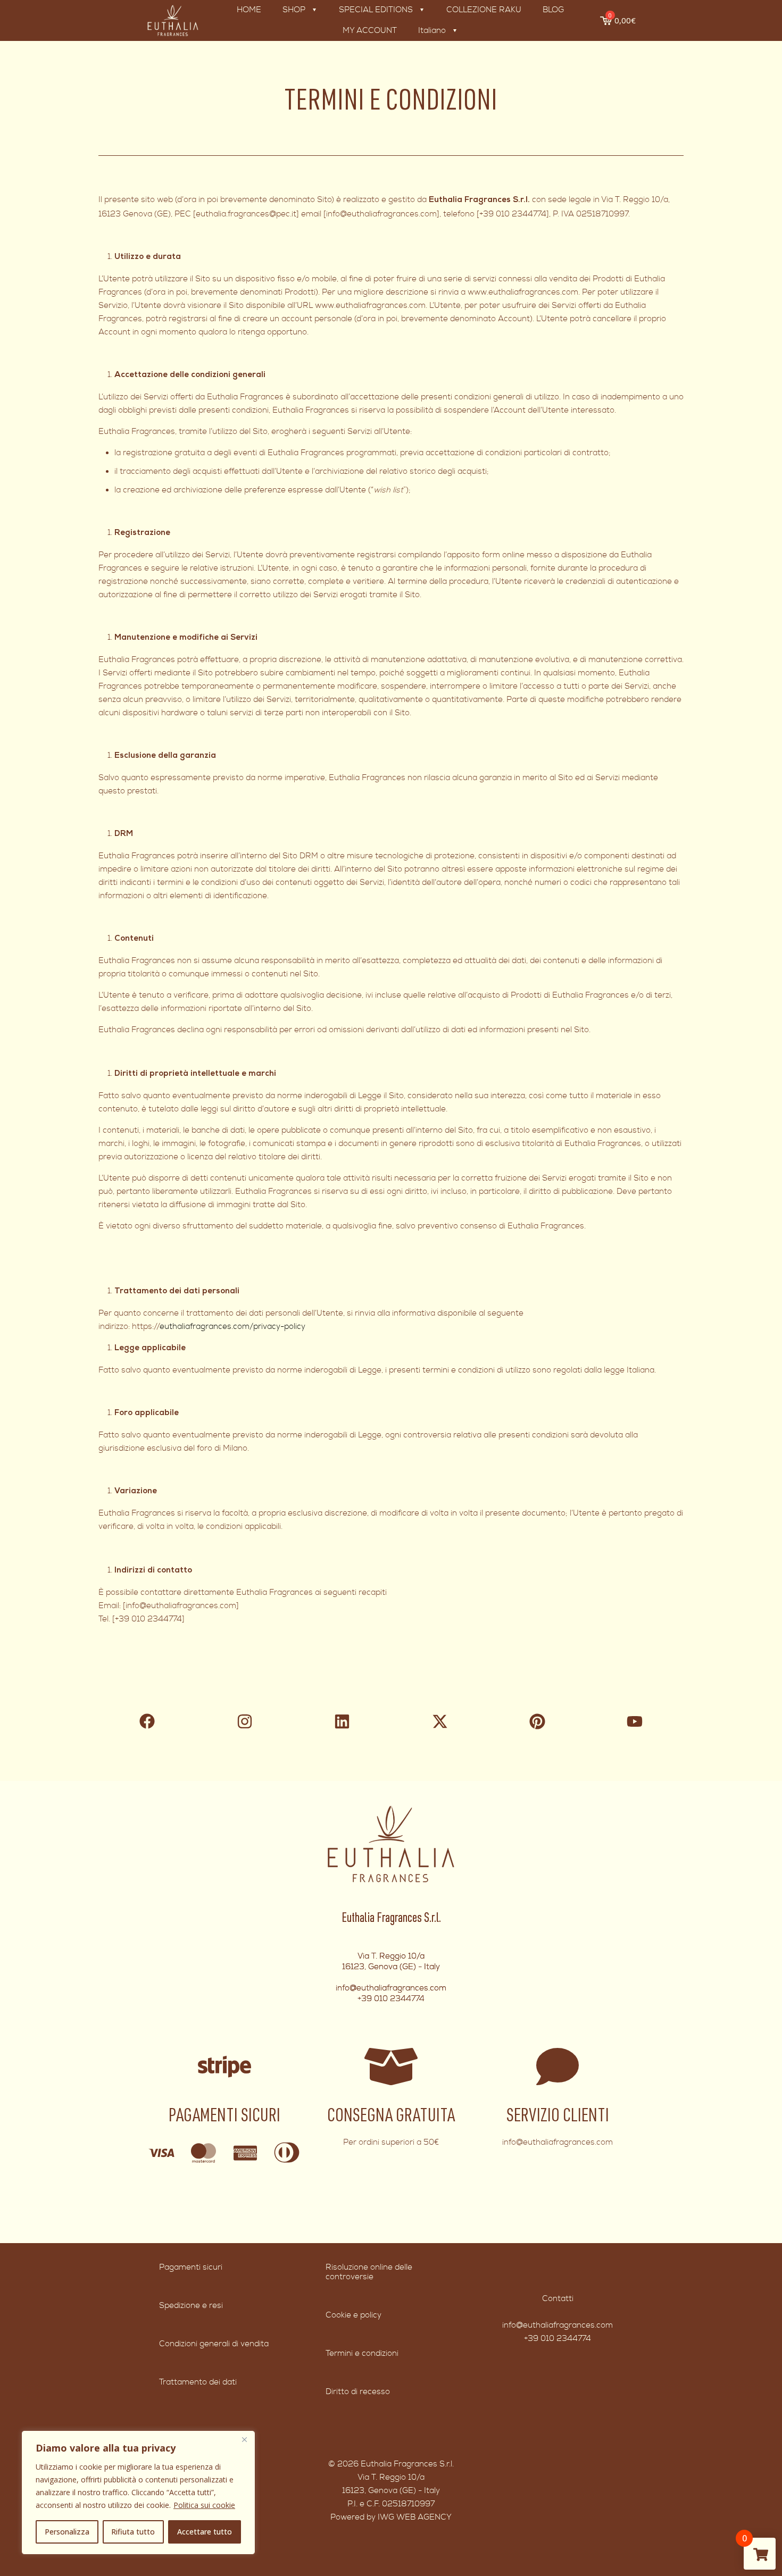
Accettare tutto (205, 2532)
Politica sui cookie (204, 2505)
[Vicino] (244, 2439)
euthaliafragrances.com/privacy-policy (232, 1327)
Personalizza (67, 2532)
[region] (138, 2493)
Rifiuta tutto (133, 2532)
